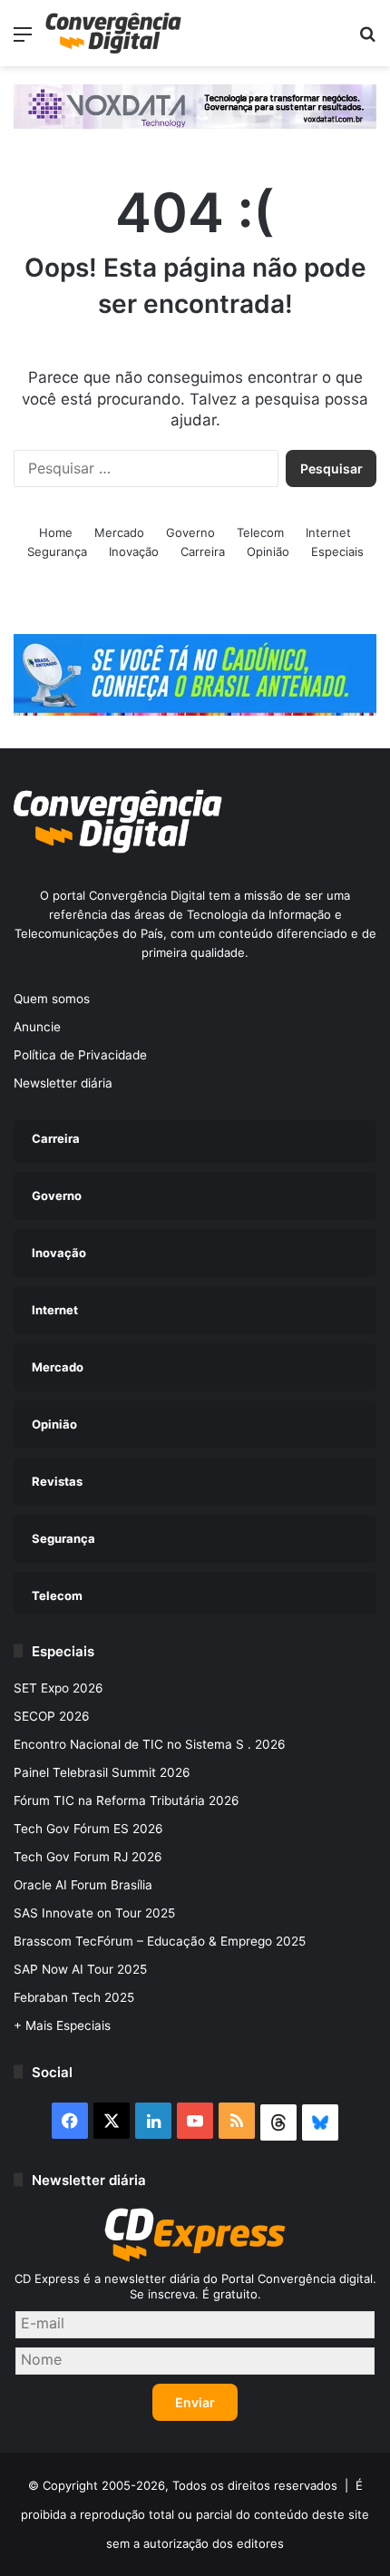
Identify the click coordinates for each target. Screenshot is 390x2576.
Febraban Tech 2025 (74, 1997)
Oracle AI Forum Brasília (83, 1885)
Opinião (268, 551)
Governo (190, 532)
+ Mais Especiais (62, 2025)
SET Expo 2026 (58, 1688)
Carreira (203, 551)
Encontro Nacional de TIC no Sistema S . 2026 (150, 1744)
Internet (328, 532)
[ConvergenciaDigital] (113, 33)
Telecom (260, 532)
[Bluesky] (320, 2122)
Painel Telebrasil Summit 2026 (102, 1772)
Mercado (119, 532)
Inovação (134, 551)
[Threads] (278, 2122)
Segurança (57, 551)
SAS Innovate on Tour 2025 (94, 1913)
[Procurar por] (367, 40)
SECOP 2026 (52, 1716)
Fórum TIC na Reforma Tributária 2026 (127, 1800)
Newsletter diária (63, 1083)
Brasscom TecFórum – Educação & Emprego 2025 (160, 1941)
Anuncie (37, 1027)
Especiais (337, 551)
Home (56, 532)
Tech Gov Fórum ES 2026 (88, 1829)
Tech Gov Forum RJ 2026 (88, 1857)
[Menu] (23, 40)
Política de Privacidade (80, 1055)
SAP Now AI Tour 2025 (80, 1969)
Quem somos (52, 999)
